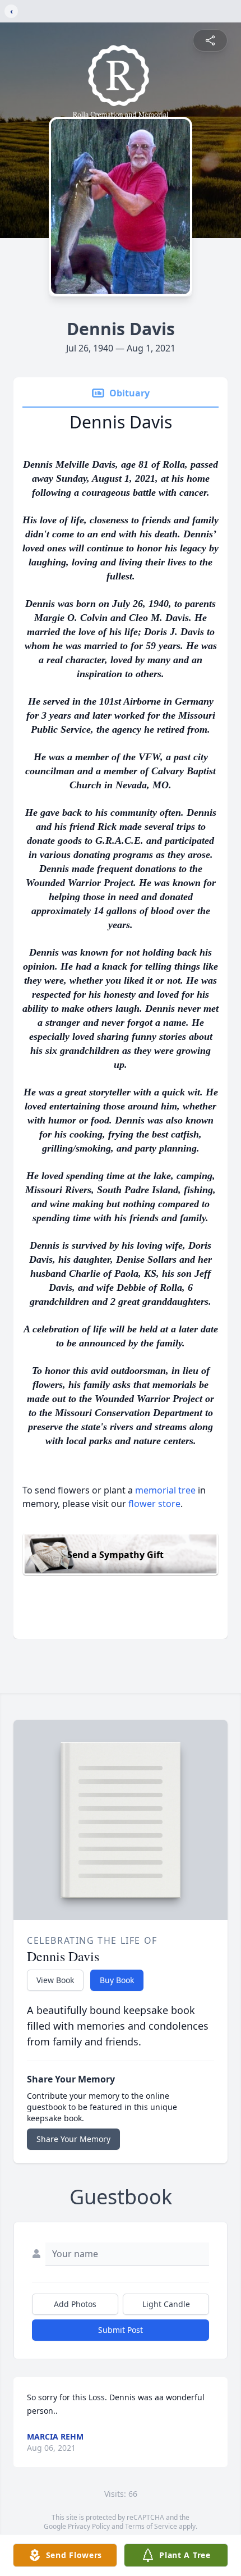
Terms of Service (151, 2526)
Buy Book (117, 1980)
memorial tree (165, 1490)
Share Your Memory (73, 2139)
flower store (154, 1504)
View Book (55, 1980)
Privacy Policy (89, 2526)
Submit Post (121, 2330)
